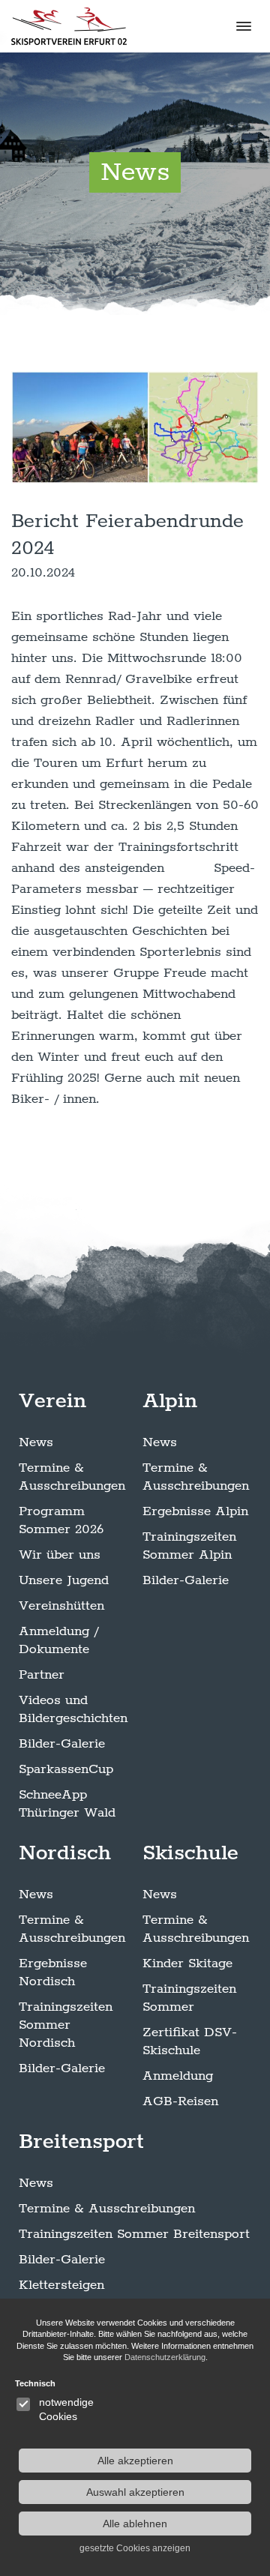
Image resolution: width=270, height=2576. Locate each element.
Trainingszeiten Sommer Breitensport (134, 2234)
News (36, 1442)
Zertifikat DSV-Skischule (190, 2041)
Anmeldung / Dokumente (58, 1640)
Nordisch (65, 1853)
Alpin (170, 1401)
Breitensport (81, 2142)
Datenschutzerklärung (165, 2357)
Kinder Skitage (187, 1963)
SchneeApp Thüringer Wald (67, 1804)
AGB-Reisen (180, 2101)
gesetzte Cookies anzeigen (135, 2548)
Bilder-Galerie (62, 1744)
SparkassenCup (66, 1769)
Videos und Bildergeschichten (73, 1709)
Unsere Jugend (64, 1580)
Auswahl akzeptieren (135, 2492)
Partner (42, 1675)
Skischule (190, 1853)
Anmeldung (178, 2076)
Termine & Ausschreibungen (72, 1477)
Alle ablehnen (135, 2524)
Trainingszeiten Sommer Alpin (189, 1546)
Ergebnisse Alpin (195, 1511)
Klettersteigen (61, 2285)
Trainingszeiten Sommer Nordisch (66, 2025)
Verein (52, 1401)
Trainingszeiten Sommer (189, 1998)
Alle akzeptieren (135, 2461)
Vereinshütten (61, 1606)
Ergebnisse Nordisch (53, 1972)
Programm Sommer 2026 (61, 1520)
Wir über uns (60, 1555)
